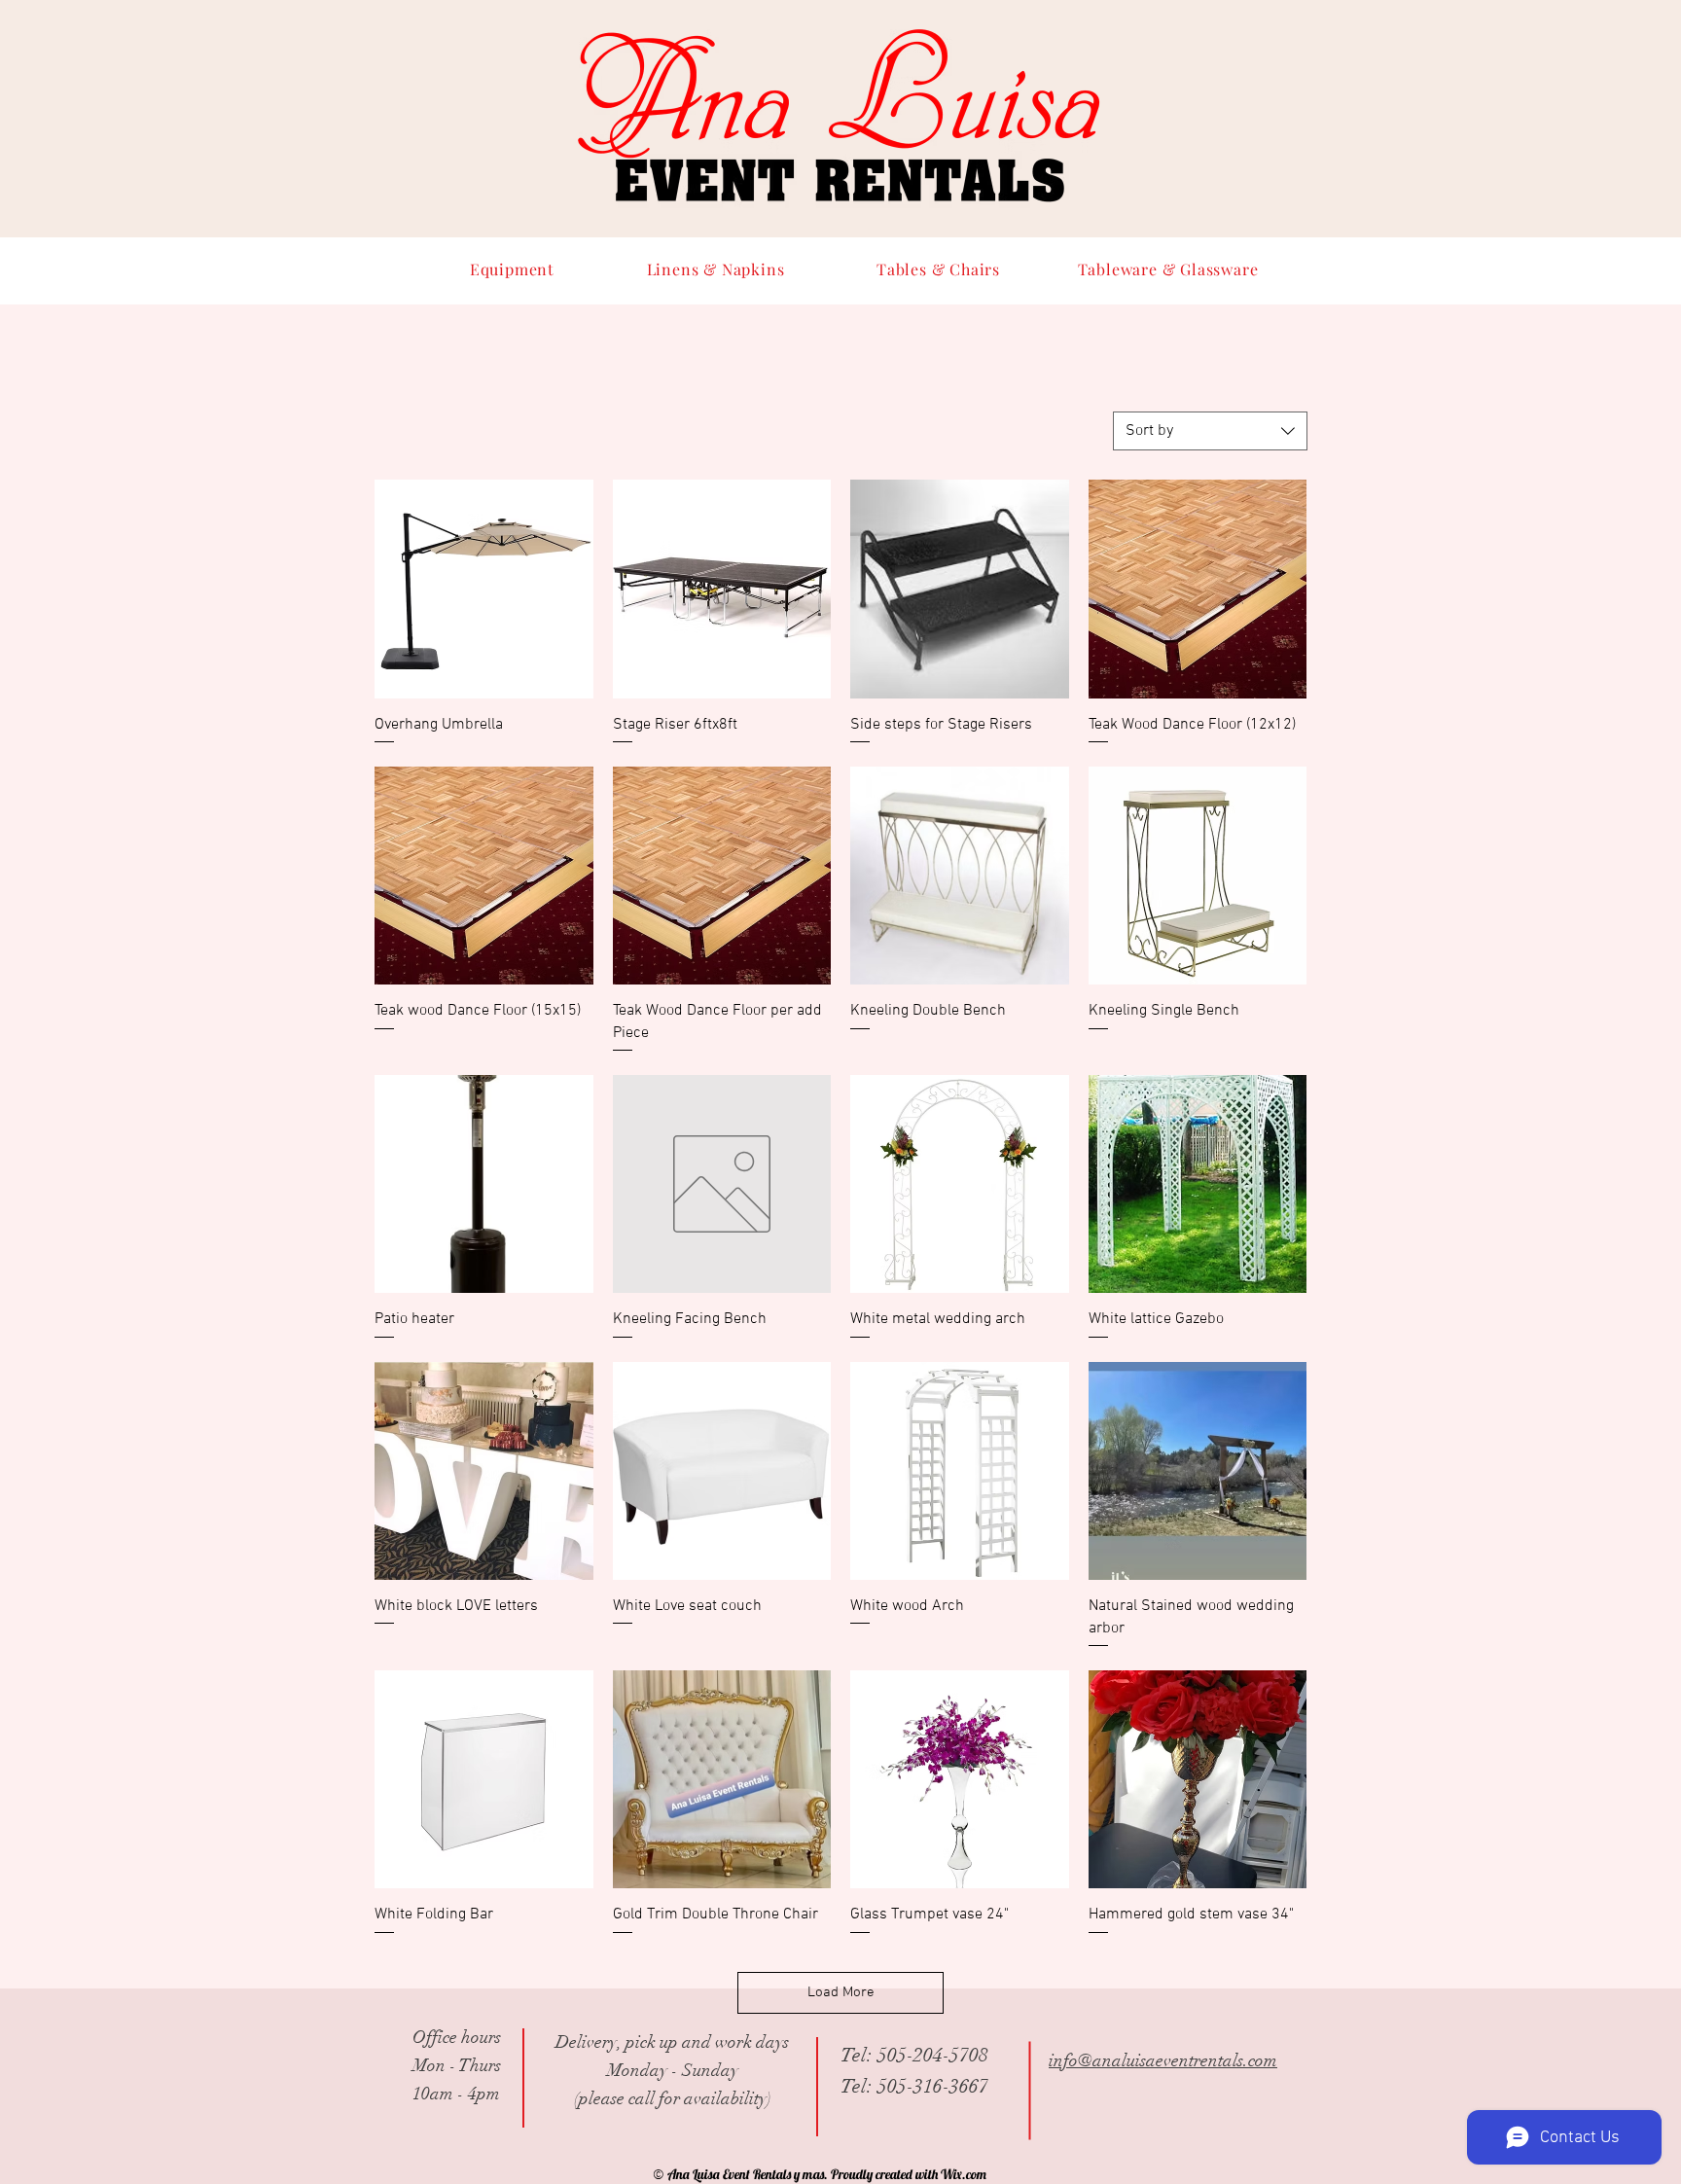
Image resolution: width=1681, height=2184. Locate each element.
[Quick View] (484, 589)
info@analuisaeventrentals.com (1163, 2060)
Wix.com (964, 2174)
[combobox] (1210, 431)
